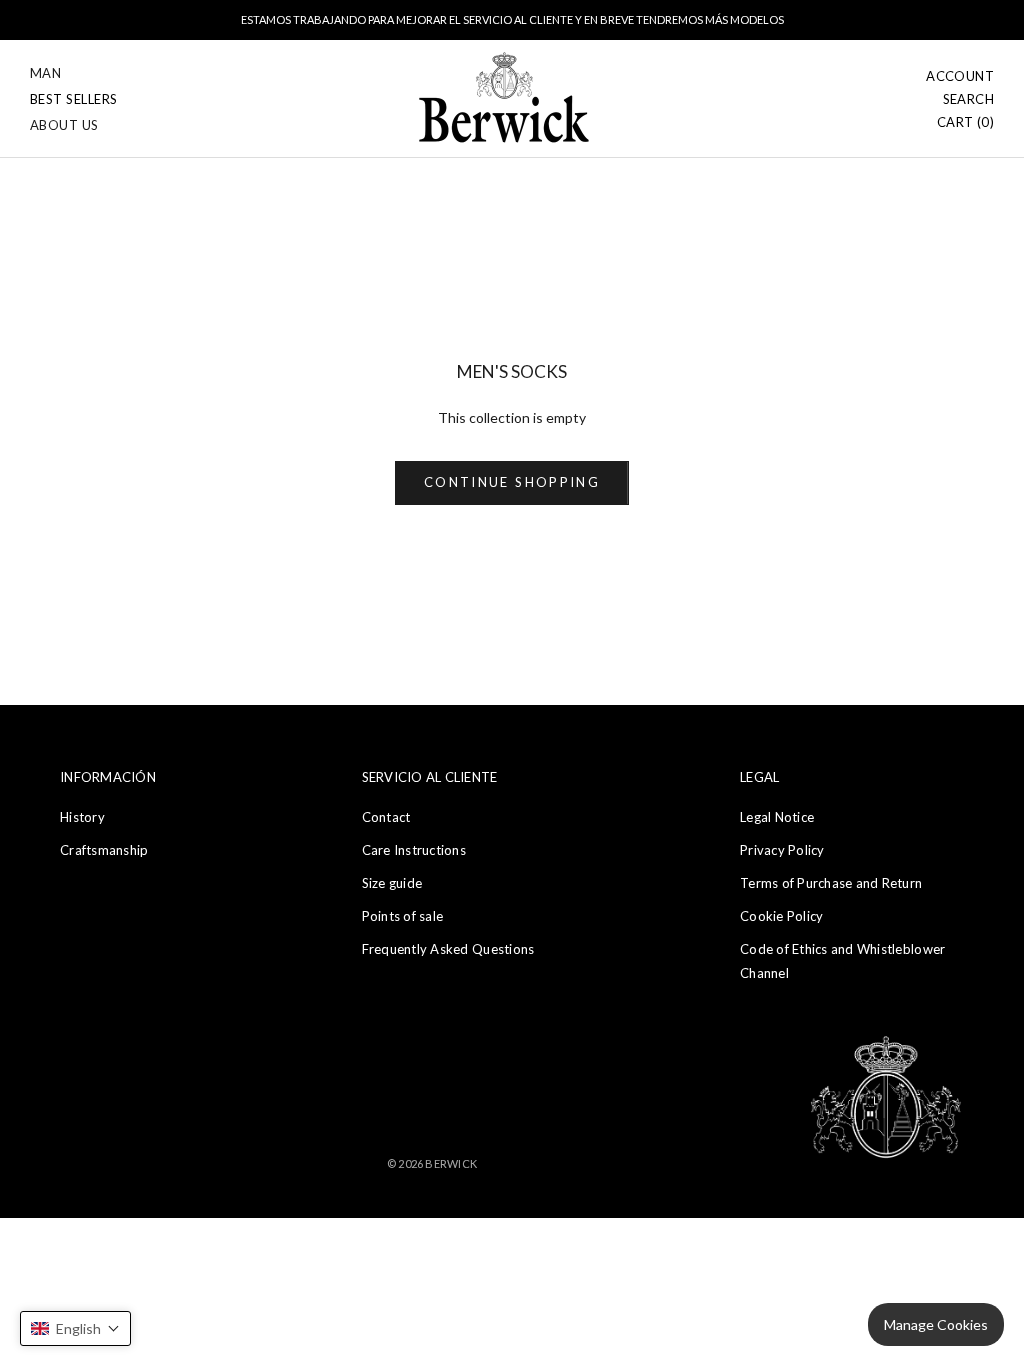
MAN (45, 73)
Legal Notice (777, 817)
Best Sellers (74, 99)
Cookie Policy (781, 916)
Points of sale (403, 916)
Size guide (392, 883)
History (82, 817)
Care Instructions (414, 850)
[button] (75, 1328)
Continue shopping (512, 482)
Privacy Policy (782, 850)
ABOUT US (64, 125)
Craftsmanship (104, 850)
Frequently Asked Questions (448, 949)
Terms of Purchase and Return (831, 883)
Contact (386, 817)
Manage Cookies (936, 1324)
